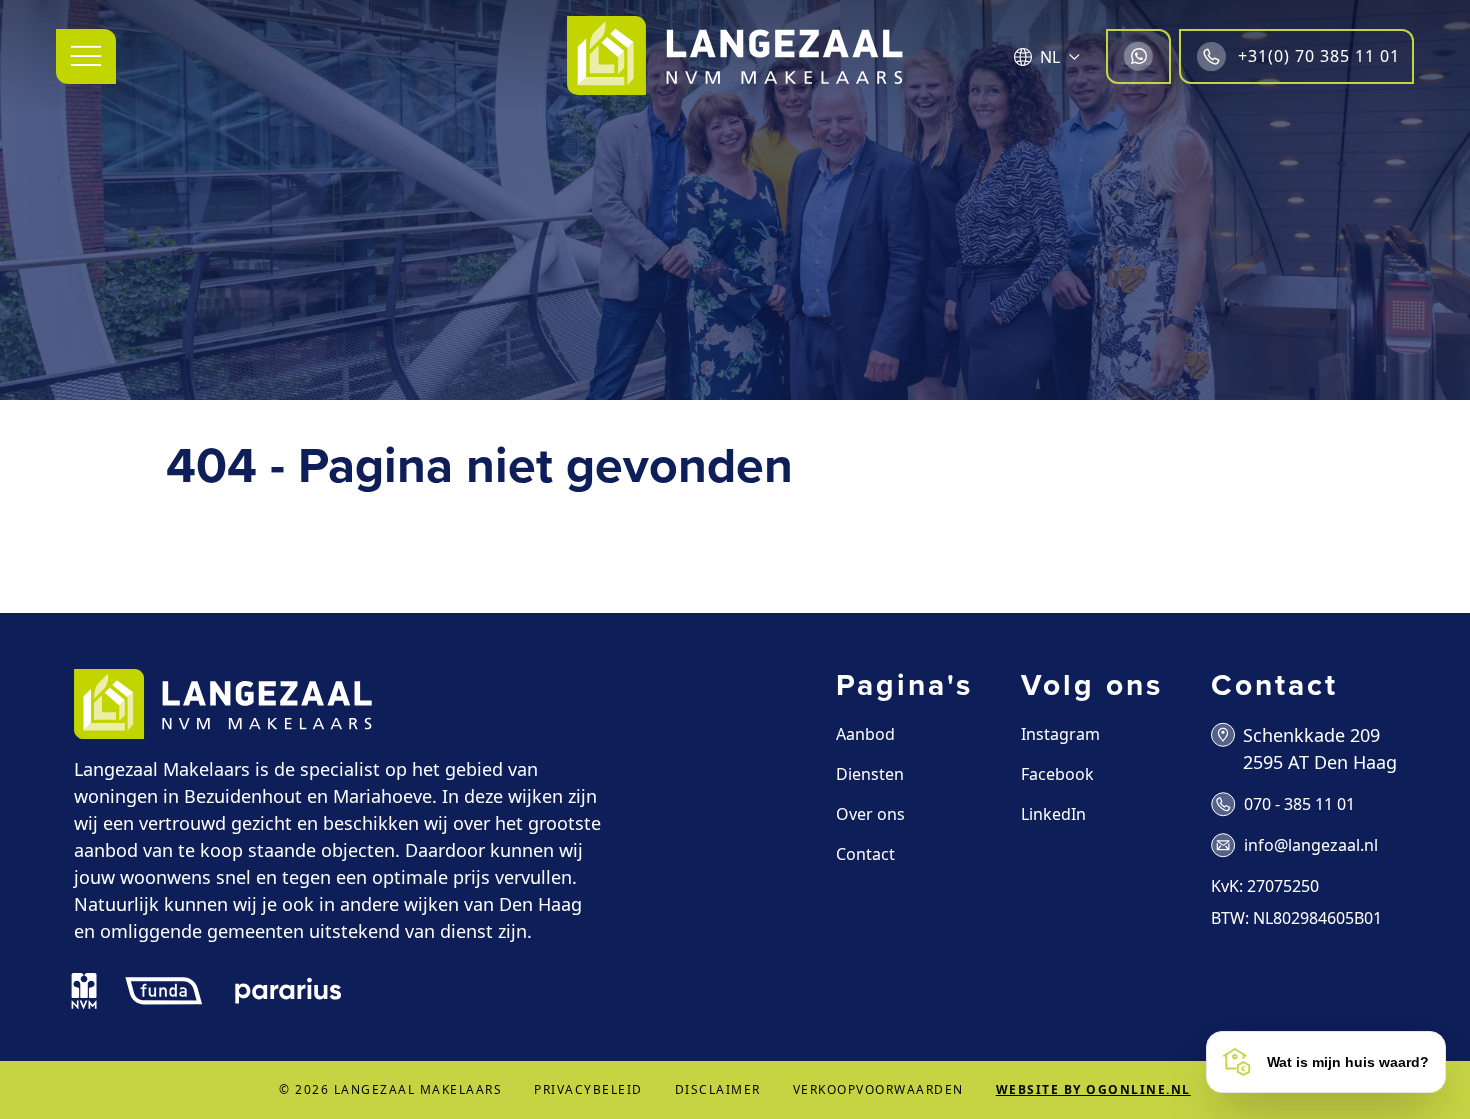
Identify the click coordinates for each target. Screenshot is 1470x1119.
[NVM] (84, 991)
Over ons (870, 814)
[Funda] (164, 991)
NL (1050, 57)
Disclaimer (718, 1089)
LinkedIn (1053, 814)
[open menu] (86, 56)
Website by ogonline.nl (1093, 1089)
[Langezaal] (735, 56)
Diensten (870, 774)
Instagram (1060, 734)
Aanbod (865, 734)
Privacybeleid (588, 1089)
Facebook (1057, 774)
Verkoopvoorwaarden (878, 1089)
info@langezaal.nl (1311, 845)
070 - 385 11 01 (1299, 804)
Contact (865, 854)
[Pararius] (288, 991)
